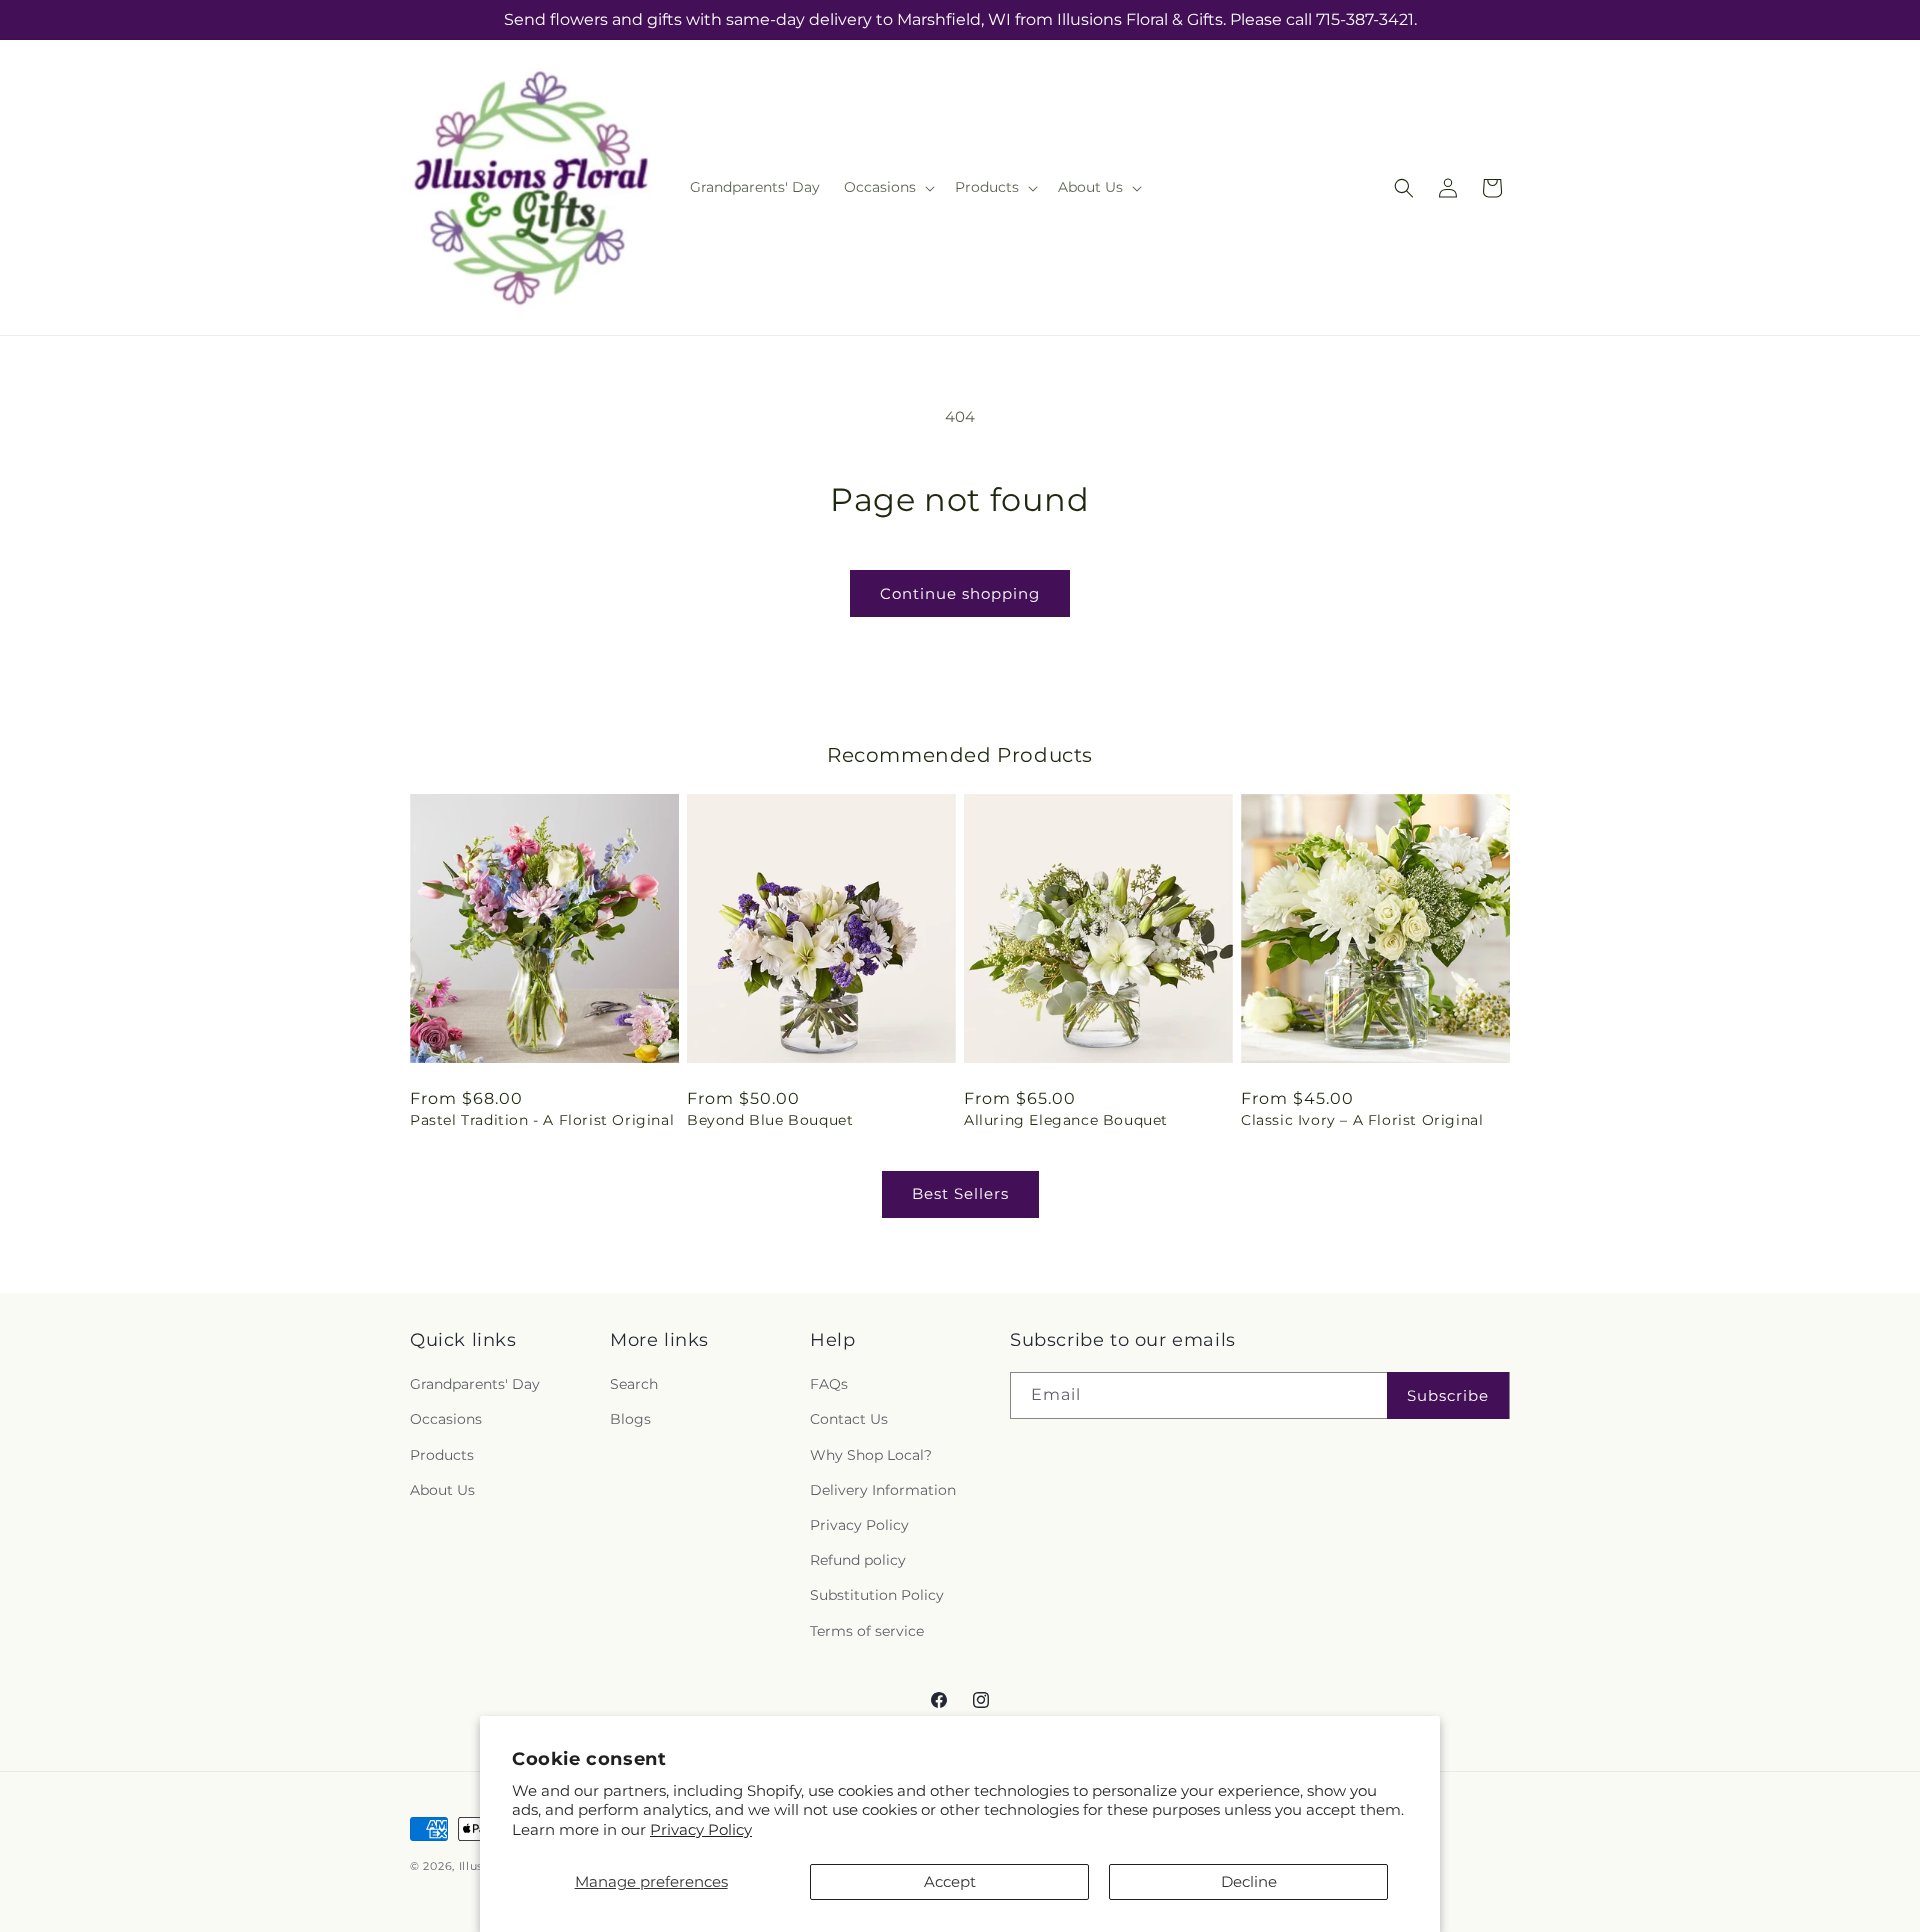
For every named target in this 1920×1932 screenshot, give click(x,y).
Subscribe (1448, 1395)
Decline (1249, 1881)
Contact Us (849, 1419)
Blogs (630, 1419)
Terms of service (867, 1631)
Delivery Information (883, 1490)
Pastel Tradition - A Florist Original (542, 1120)
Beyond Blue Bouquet (770, 1120)
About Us (442, 1490)
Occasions (446, 1419)
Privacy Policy (701, 1829)
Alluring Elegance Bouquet (1066, 1120)
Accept (950, 1881)
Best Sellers (960, 1193)
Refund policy (858, 1560)
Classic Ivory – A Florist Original (1362, 1120)
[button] (887, 187)
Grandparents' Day (475, 1384)
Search (634, 1384)
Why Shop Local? (871, 1455)
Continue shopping (960, 593)
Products (442, 1455)
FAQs (829, 1384)
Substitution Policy (877, 1595)
